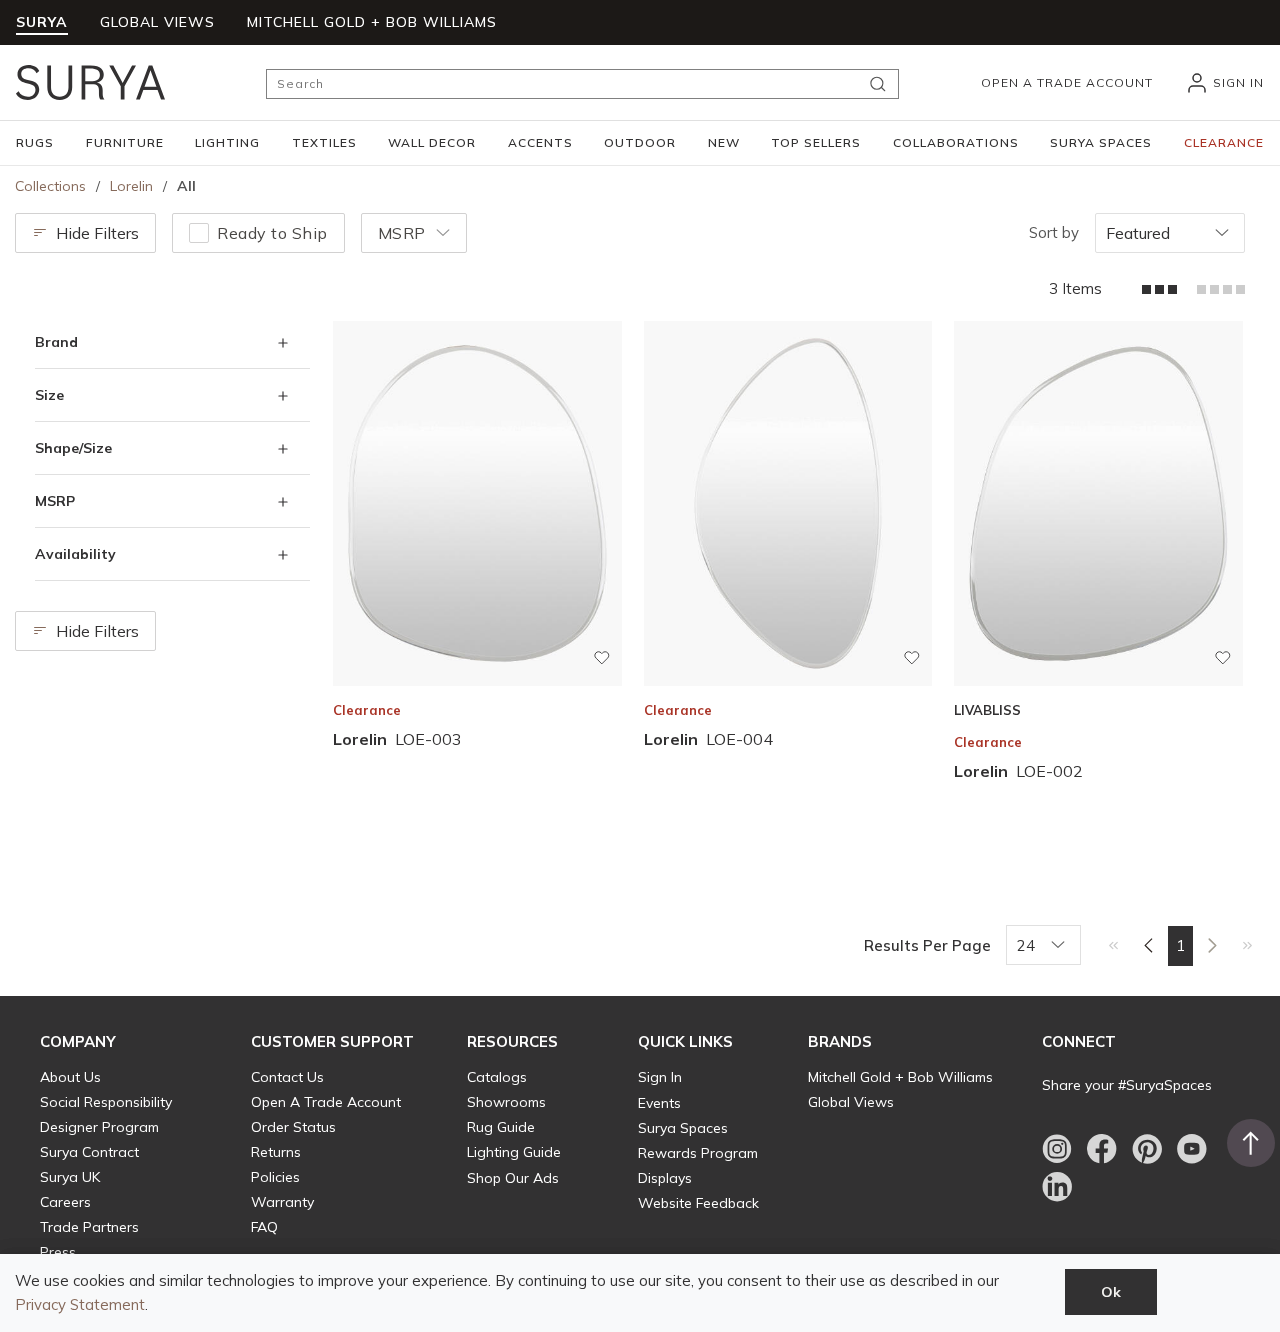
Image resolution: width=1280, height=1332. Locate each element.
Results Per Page (927, 945)
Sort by (1054, 232)
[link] (1113, 945)
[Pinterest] (1147, 1149)
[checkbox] (199, 233)
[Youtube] (1192, 1149)
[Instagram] (1057, 1149)
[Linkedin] (1057, 1187)
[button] (35, 143)
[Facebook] (1102, 1149)
